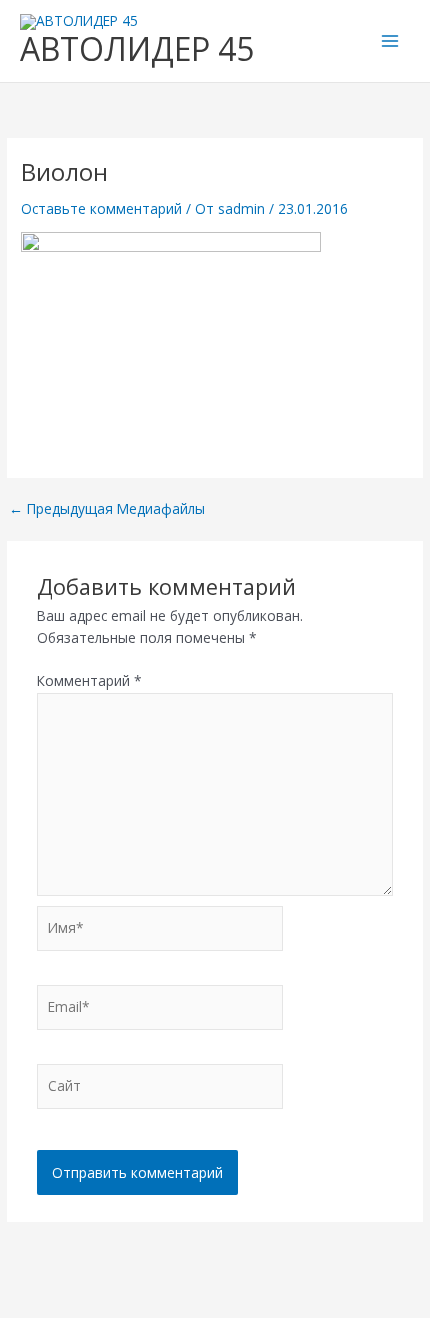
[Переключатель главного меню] (390, 41)
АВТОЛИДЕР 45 (137, 48)
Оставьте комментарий (101, 208)
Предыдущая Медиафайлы (107, 509)
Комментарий (89, 680)
